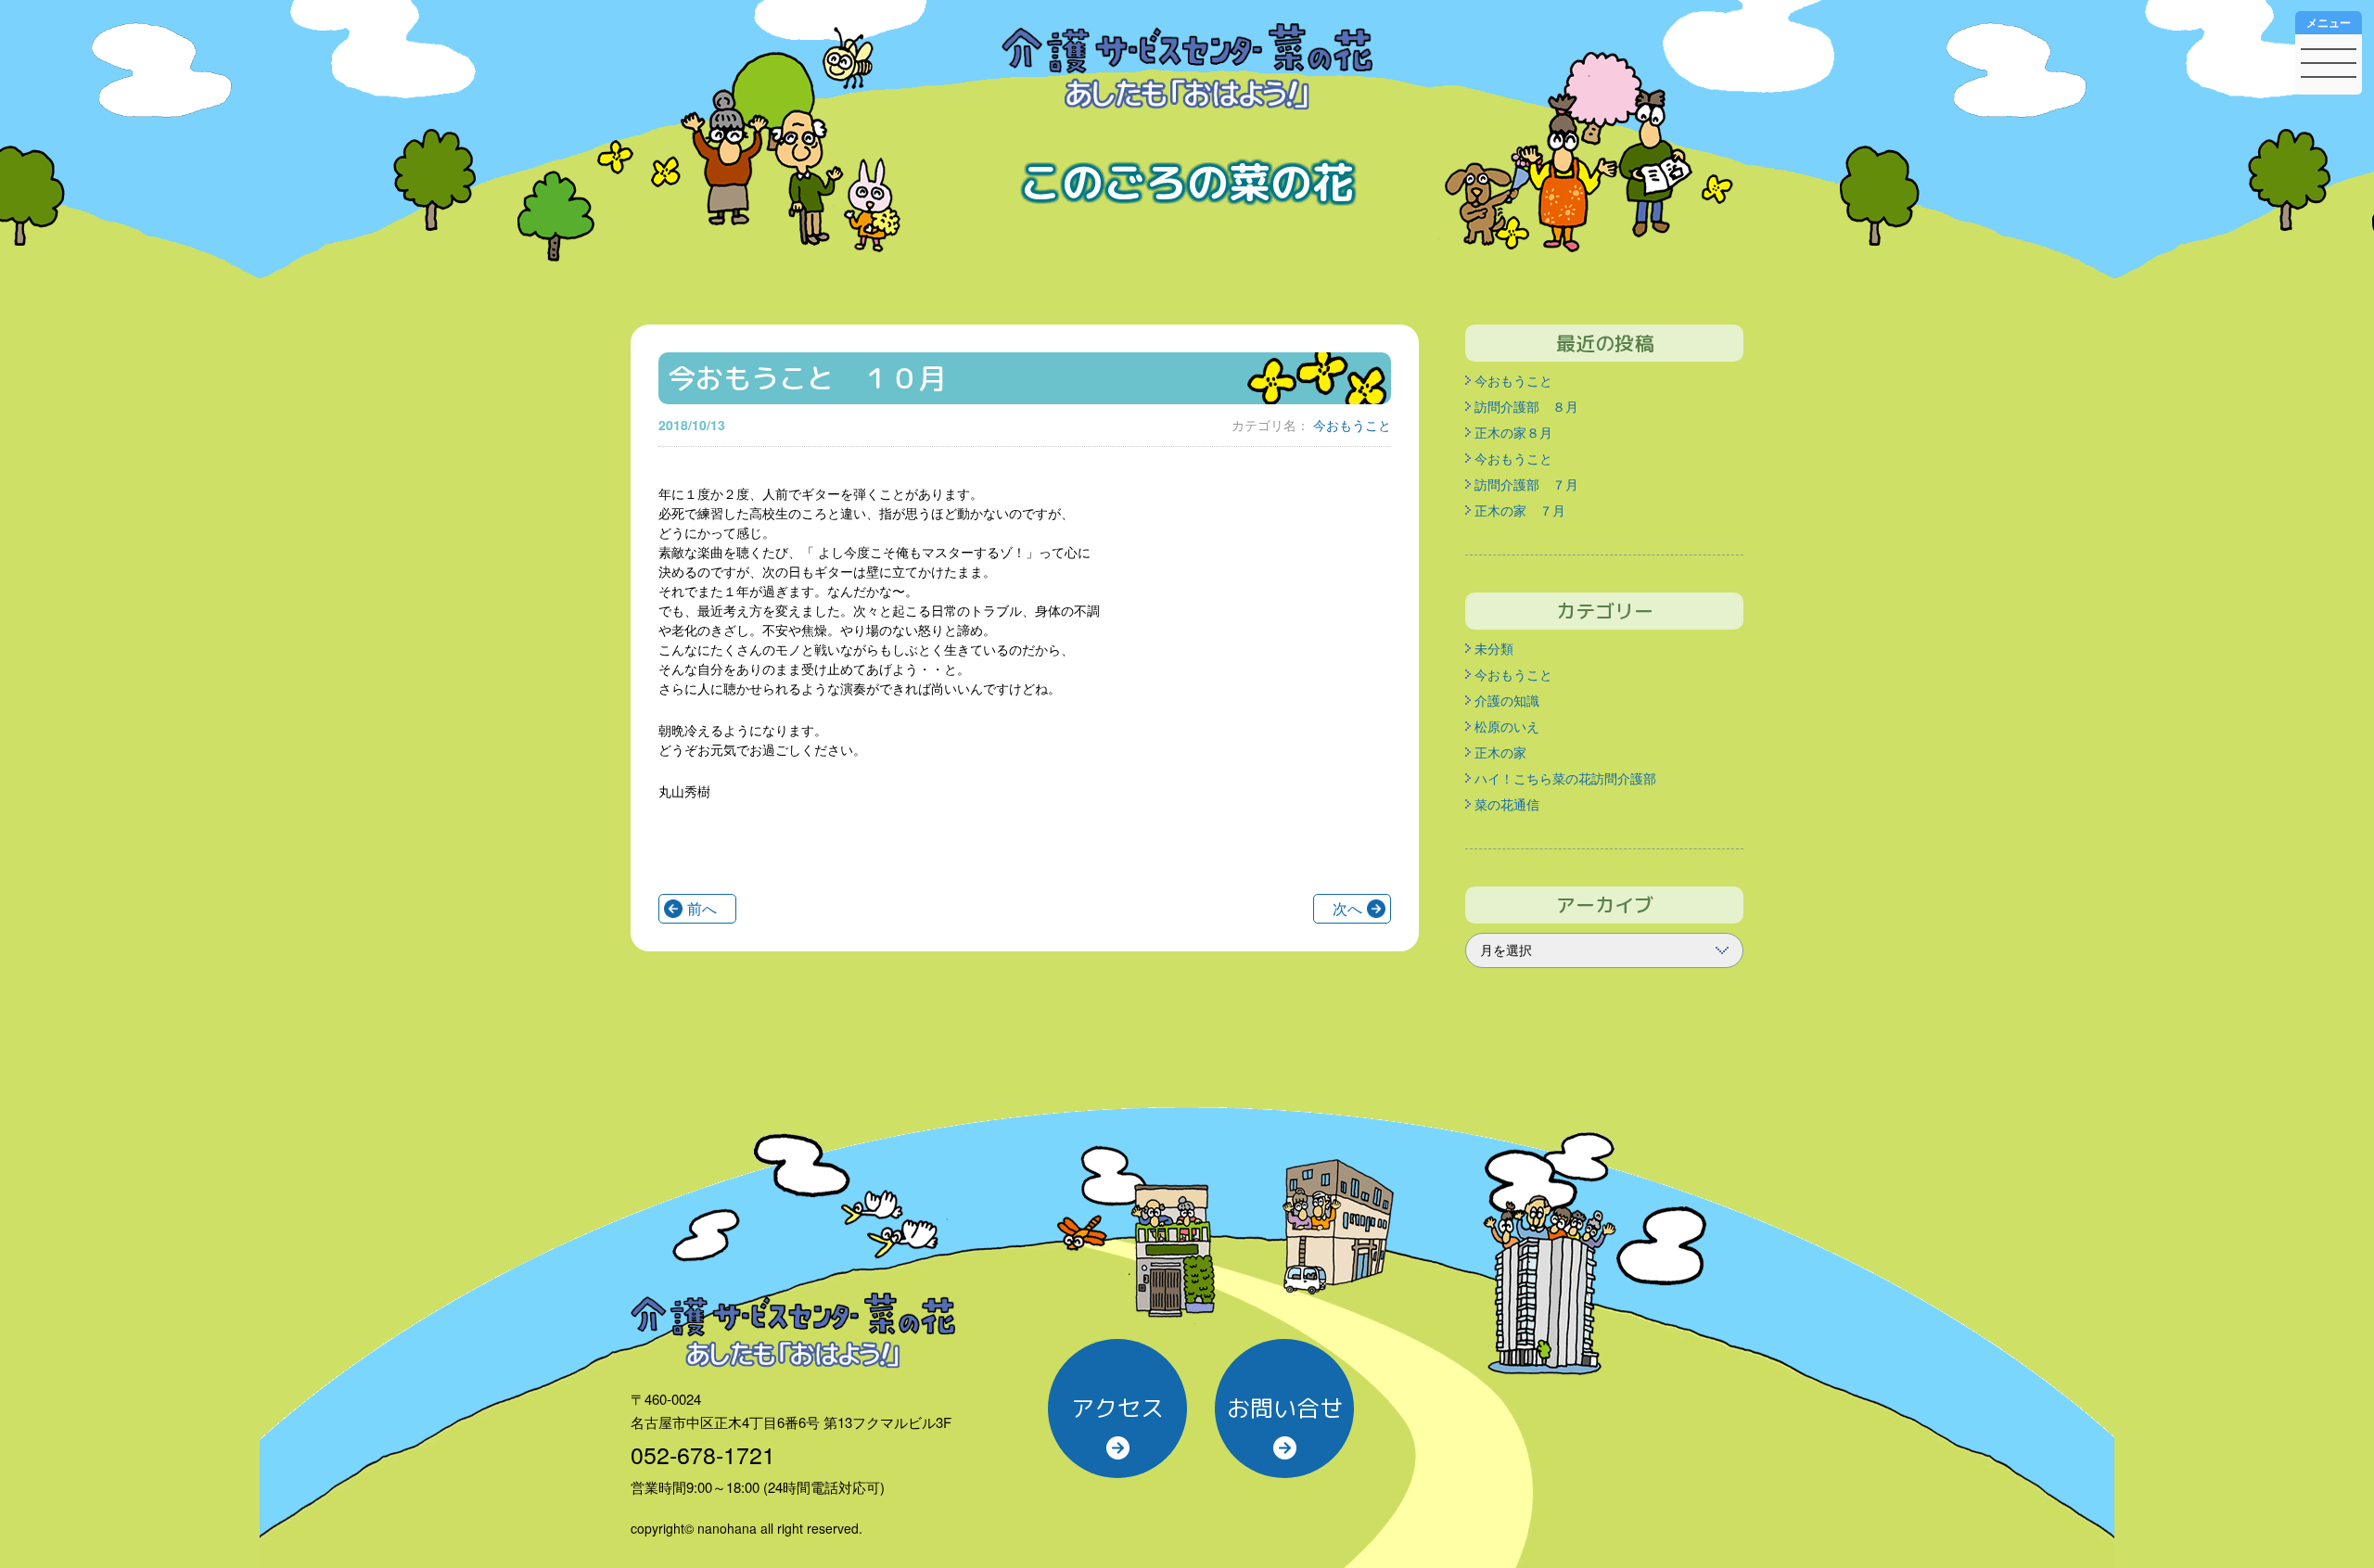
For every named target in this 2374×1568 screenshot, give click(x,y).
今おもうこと (1352, 425)
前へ (702, 908)
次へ (1347, 908)
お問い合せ (1285, 1408)
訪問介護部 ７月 (1526, 484)
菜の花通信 (1507, 804)
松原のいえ (1507, 726)
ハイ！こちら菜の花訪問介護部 (1565, 778)
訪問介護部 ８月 (1526, 406)
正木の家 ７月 (1520, 510)
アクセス (1117, 1408)
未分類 (1494, 648)
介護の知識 (1507, 700)
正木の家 (1500, 752)
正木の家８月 (1513, 432)
